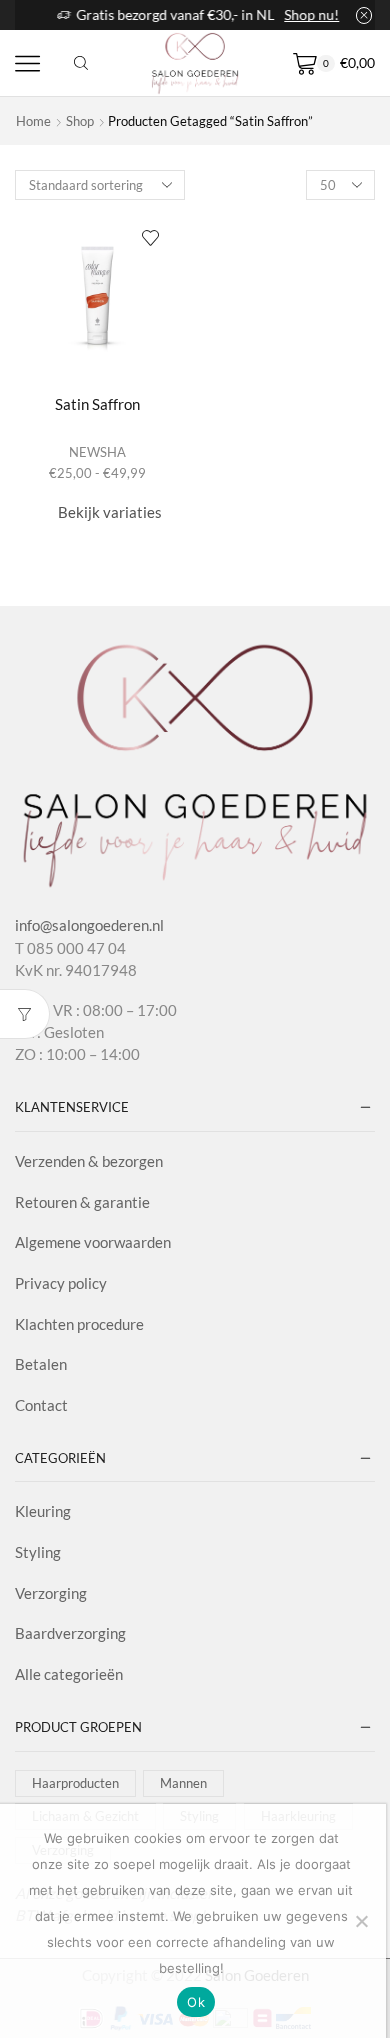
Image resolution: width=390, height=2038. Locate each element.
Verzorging (51, 1593)
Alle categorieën (69, 1674)
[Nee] (361, 1921)
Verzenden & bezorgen (89, 1161)
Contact (41, 1405)
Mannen (183, 1783)
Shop (80, 121)
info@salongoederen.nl (89, 925)
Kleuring (43, 1511)
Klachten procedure (79, 1324)
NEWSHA (97, 452)
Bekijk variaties (110, 512)
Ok (196, 2002)
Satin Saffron (97, 404)
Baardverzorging (70, 1633)
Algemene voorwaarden (93, 1242)
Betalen (41, 1364)
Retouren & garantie (82, 1202)
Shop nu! (308, 14)
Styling (38, 1552)
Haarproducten (75, 1783)
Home (33, 121)
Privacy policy (61, 1283)
